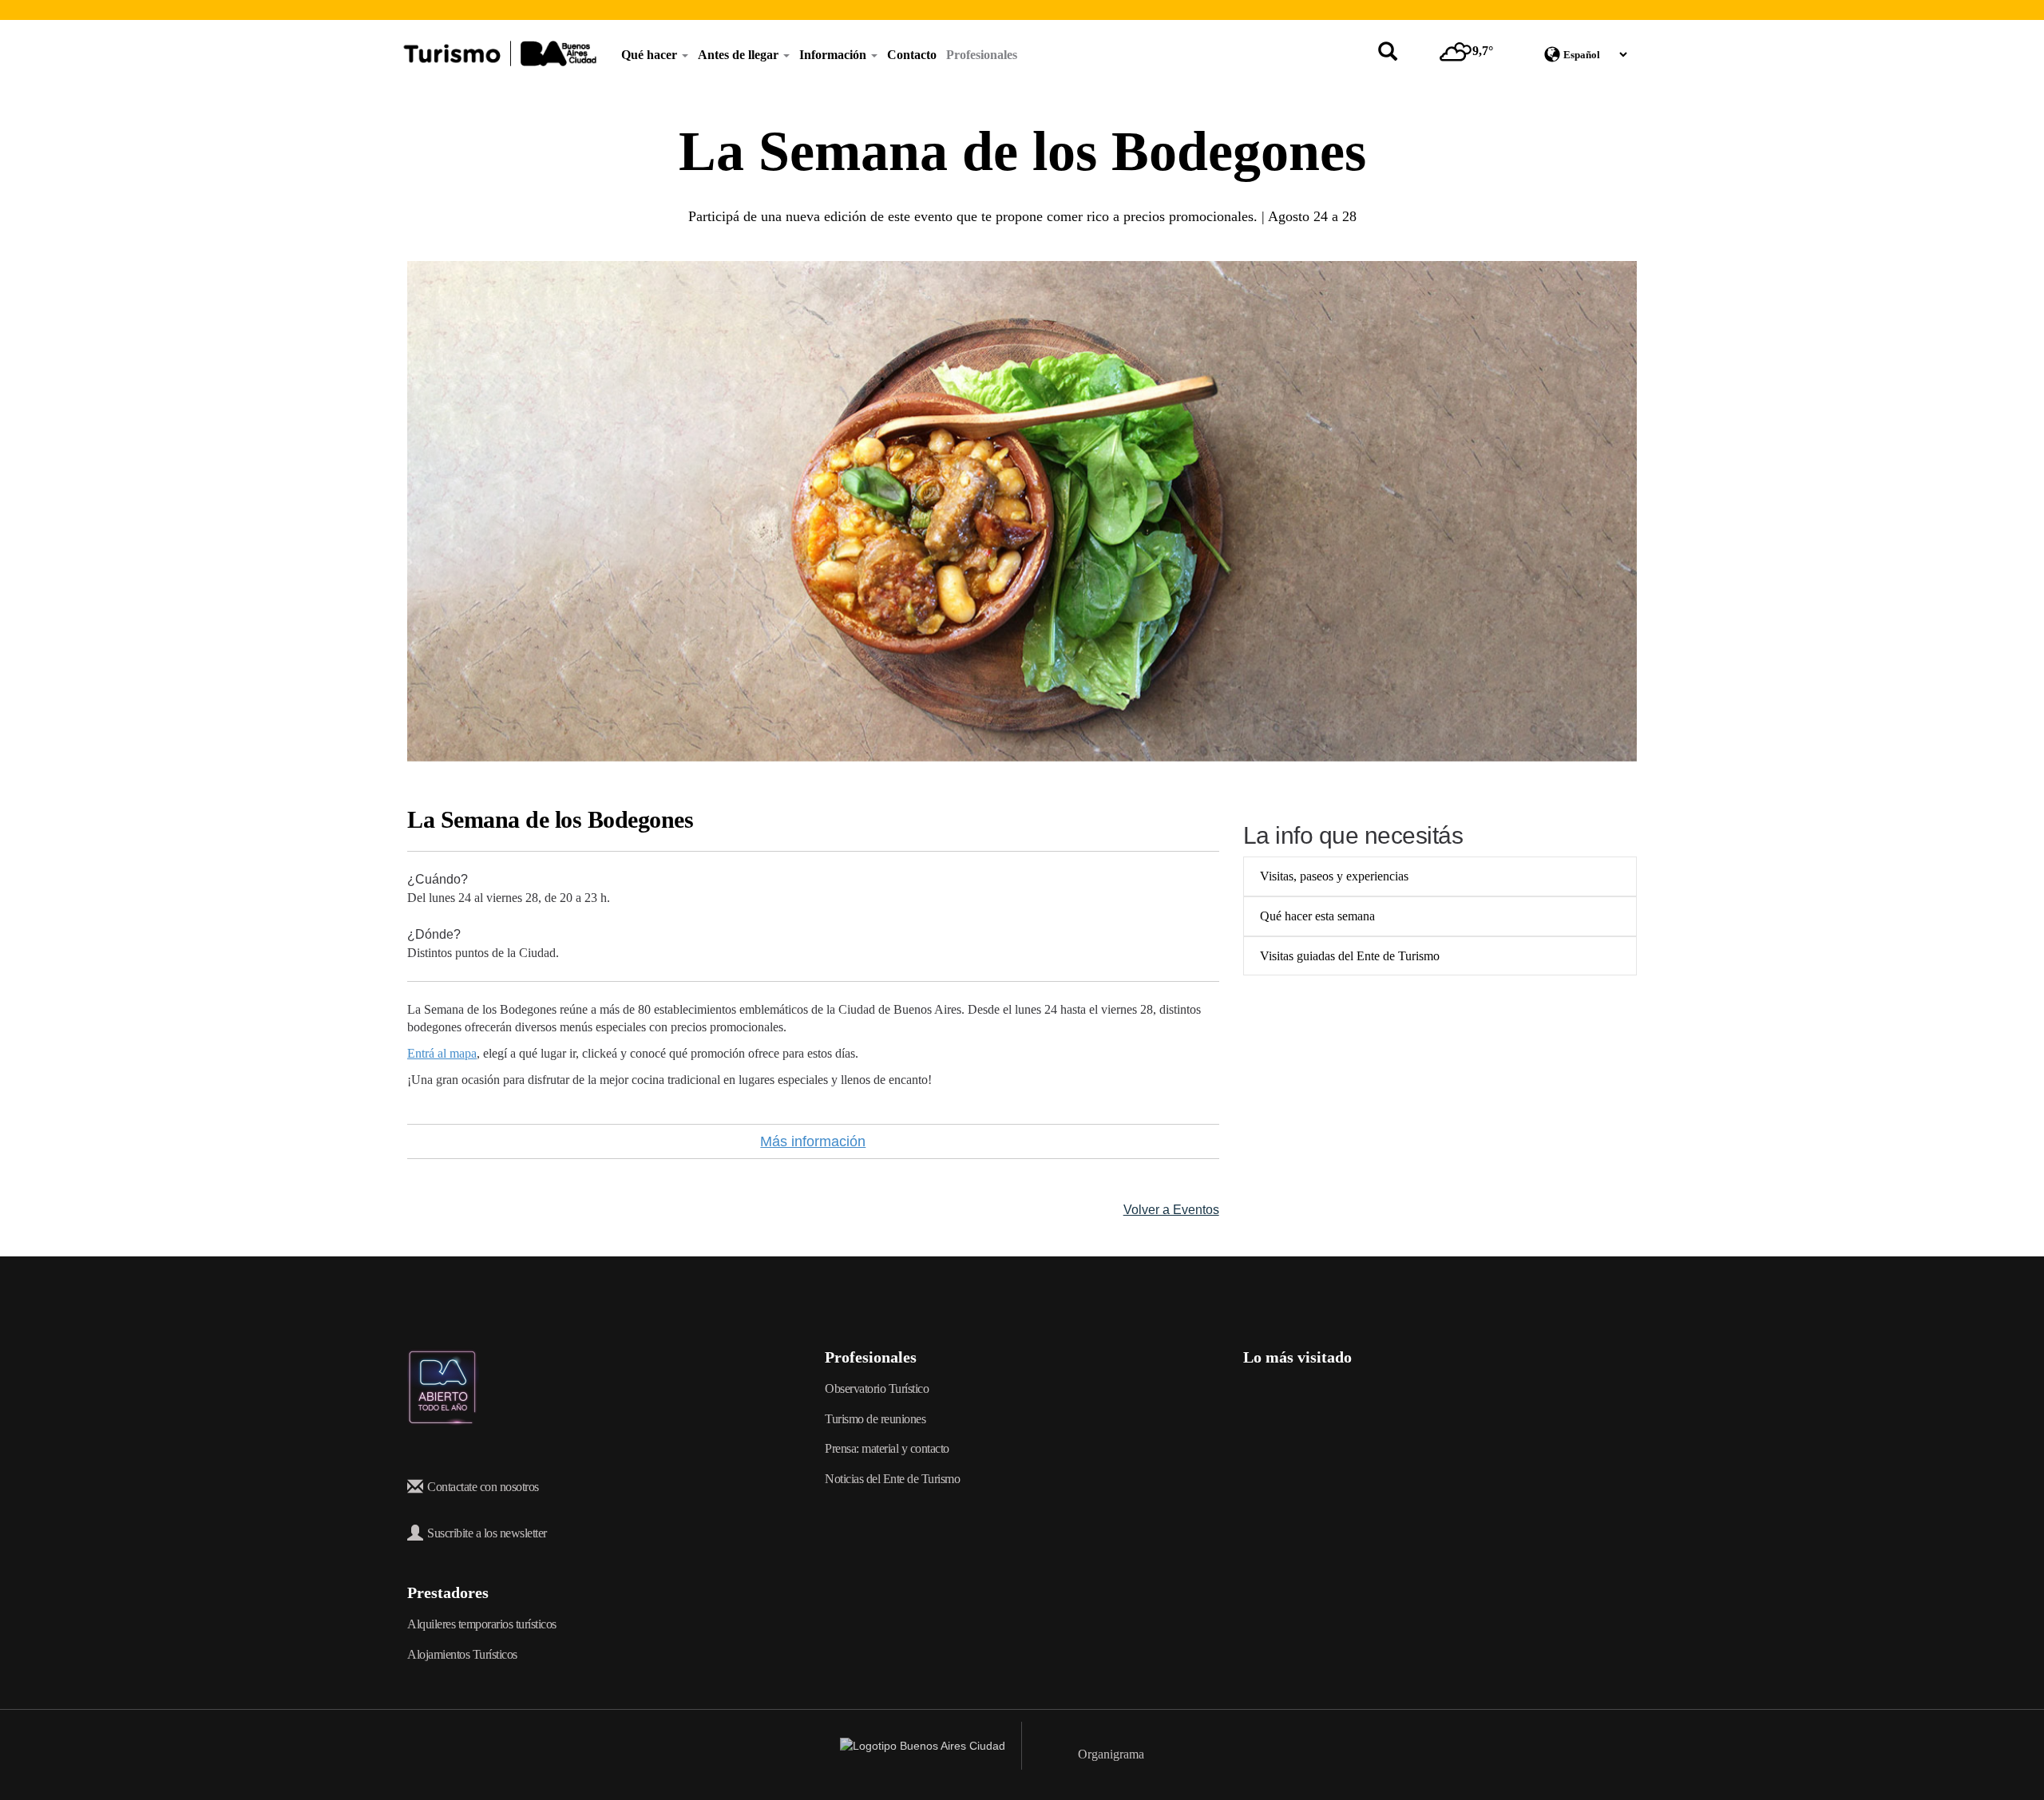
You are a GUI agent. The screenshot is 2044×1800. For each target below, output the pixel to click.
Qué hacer (651, 55)
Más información (813, 1141)
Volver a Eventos (1171, 1210)
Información (834, 55)
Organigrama (1111, 1754)
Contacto (912, 55)
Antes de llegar (740, 55)
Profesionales (982, 55)
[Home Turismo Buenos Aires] (500, 53)
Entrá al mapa (442, 1053)
